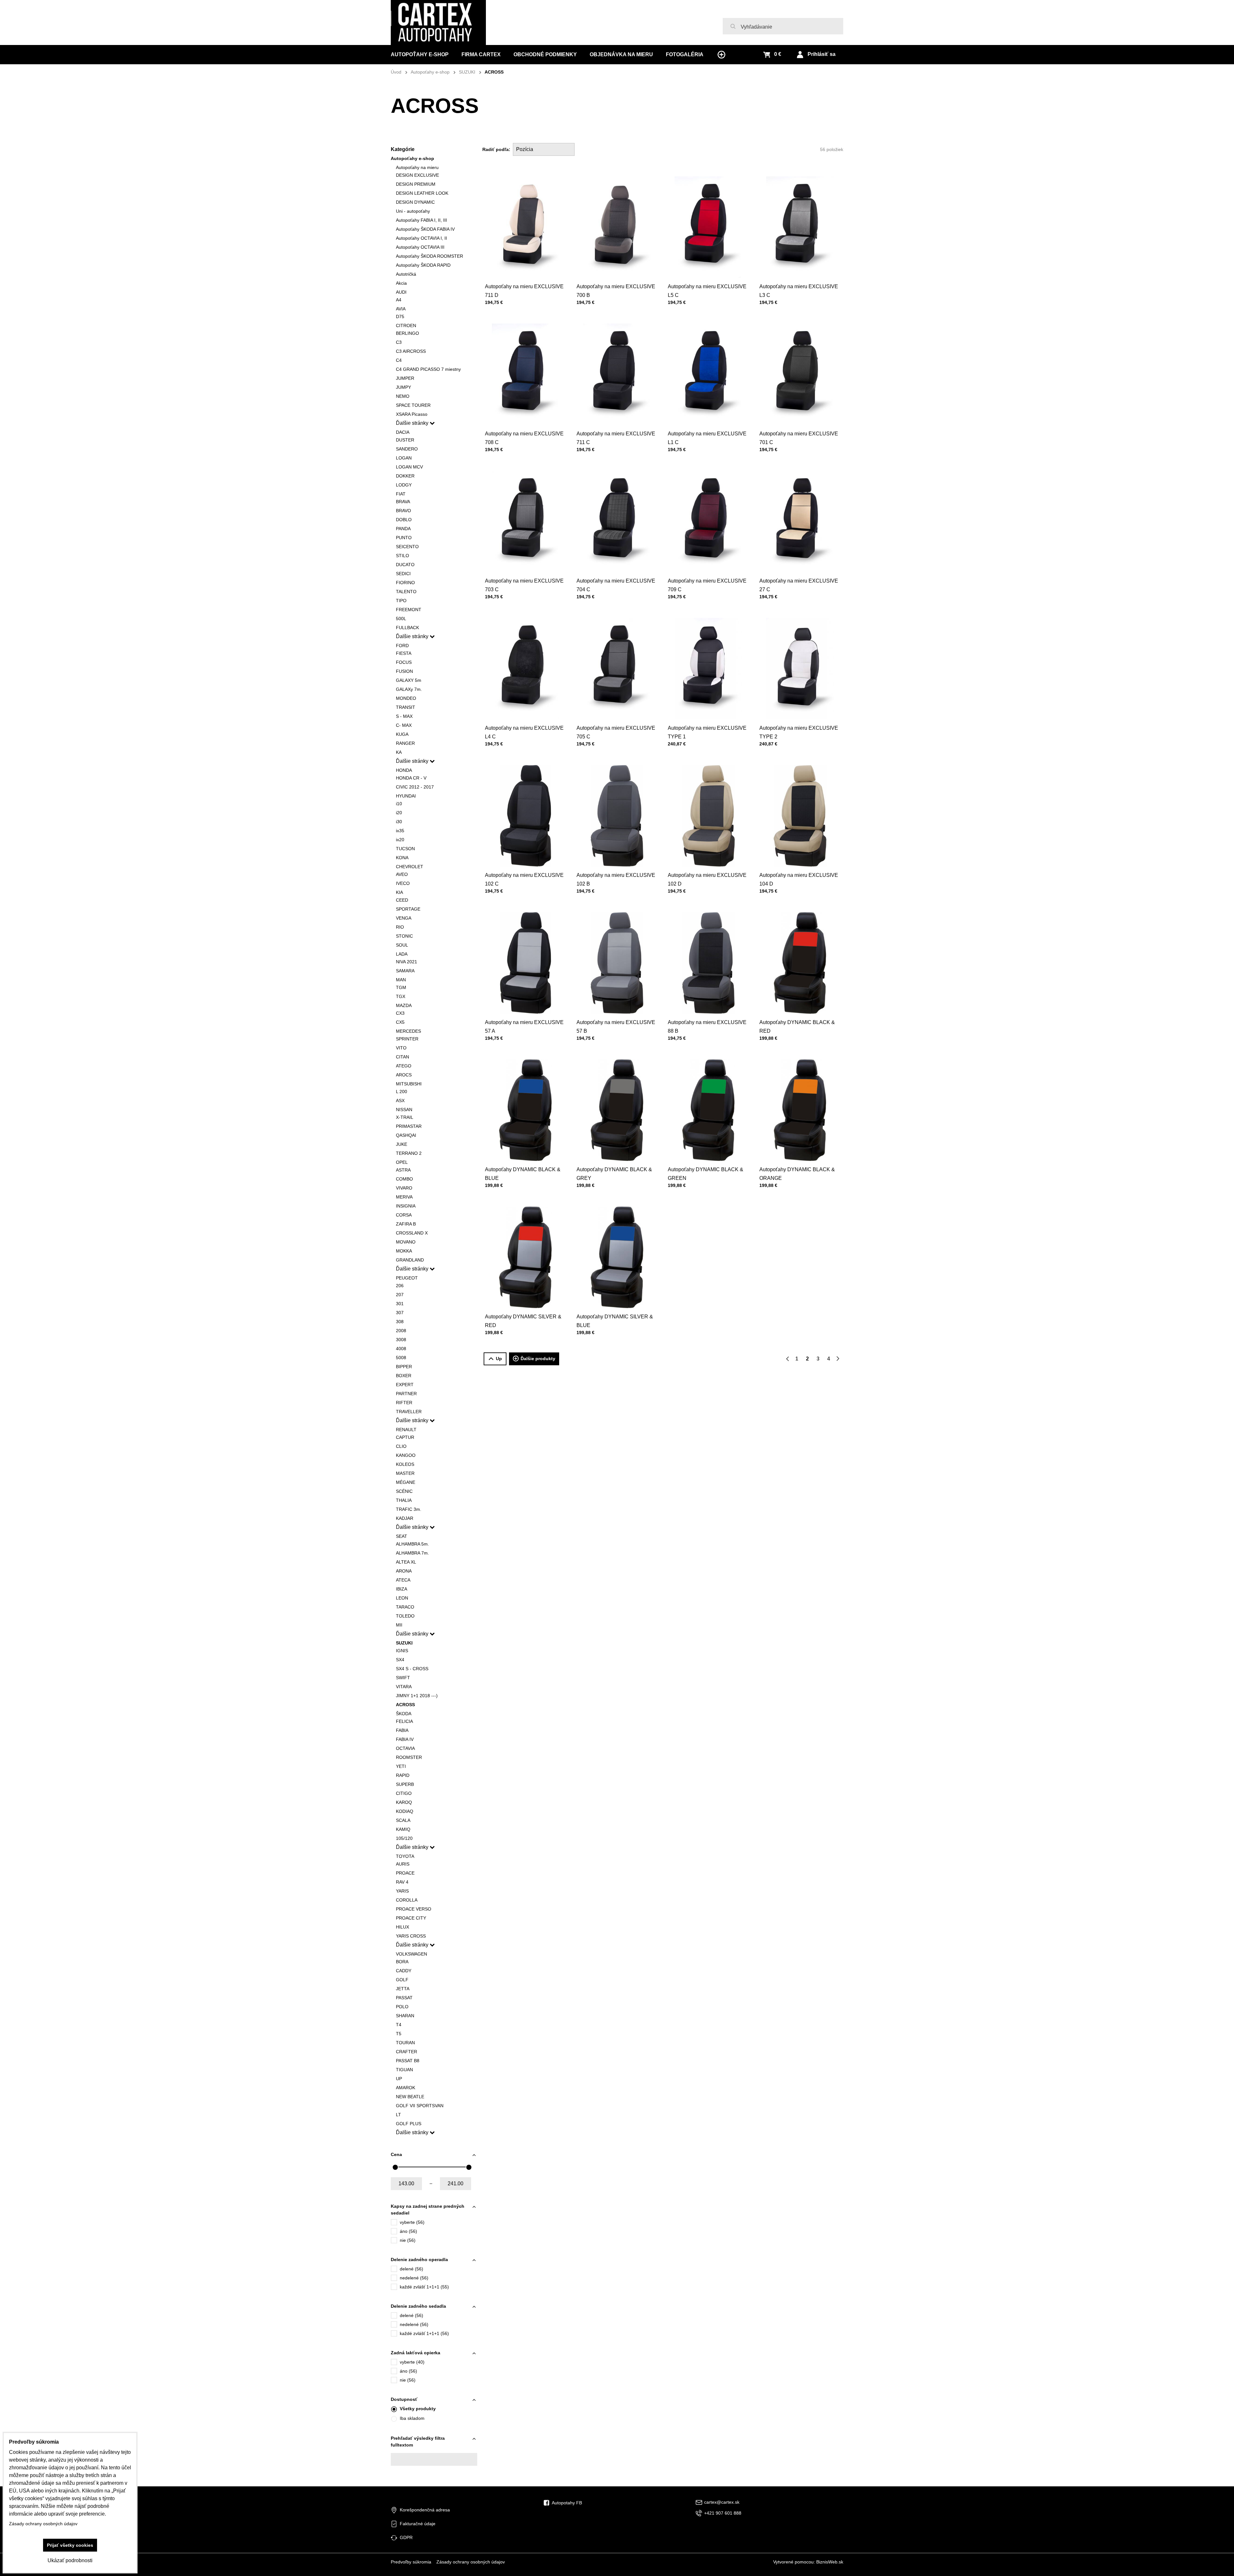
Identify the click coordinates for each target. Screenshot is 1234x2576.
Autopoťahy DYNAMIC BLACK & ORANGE (797, 1174)
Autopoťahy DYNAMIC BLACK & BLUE (523, 1174)
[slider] (395, 2167)
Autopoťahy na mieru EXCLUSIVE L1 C (707, 438)
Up (499, 1359)
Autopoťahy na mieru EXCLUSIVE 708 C (524, 438)
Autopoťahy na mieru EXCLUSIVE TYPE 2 (799, 732)
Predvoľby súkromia (411, 2562)
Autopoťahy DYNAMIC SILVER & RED (523, 1321)
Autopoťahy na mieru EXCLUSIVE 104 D (799, 879)
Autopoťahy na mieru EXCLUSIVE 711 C (616, 438)
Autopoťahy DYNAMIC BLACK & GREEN (706, 1174)
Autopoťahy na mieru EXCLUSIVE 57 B (616, 1027)
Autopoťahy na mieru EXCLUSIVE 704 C (616, 585)
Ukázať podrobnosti (70, 2560)
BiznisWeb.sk (830, 2562)
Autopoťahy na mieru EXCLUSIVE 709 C (707, 585)
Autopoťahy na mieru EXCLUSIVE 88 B (707, 1027)
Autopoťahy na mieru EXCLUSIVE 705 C (616, 732)
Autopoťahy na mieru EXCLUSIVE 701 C (799, 438)
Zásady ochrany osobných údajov (471, 2562)
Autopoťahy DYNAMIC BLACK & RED (797, 1027)
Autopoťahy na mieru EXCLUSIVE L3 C (799, 291)
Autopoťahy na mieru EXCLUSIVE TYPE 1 (707, 732)
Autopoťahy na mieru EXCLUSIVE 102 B (616, 879)
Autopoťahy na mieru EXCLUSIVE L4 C (524, 732)
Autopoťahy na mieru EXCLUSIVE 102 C (524, 879)
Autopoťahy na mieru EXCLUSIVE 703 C (524, 585)
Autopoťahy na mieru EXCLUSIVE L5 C (707, 291)
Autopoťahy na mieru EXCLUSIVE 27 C (799, 585)
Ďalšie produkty (538, 1359)
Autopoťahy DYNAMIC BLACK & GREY (614, 1174)
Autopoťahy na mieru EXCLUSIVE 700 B (616, 291)
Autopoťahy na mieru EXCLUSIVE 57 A (524, 1027)
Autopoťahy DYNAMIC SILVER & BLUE (615, 1321)
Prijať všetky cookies (70, 2545)
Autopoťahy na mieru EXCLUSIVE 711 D (524, 291)
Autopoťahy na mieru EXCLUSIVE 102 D (707, 879)
